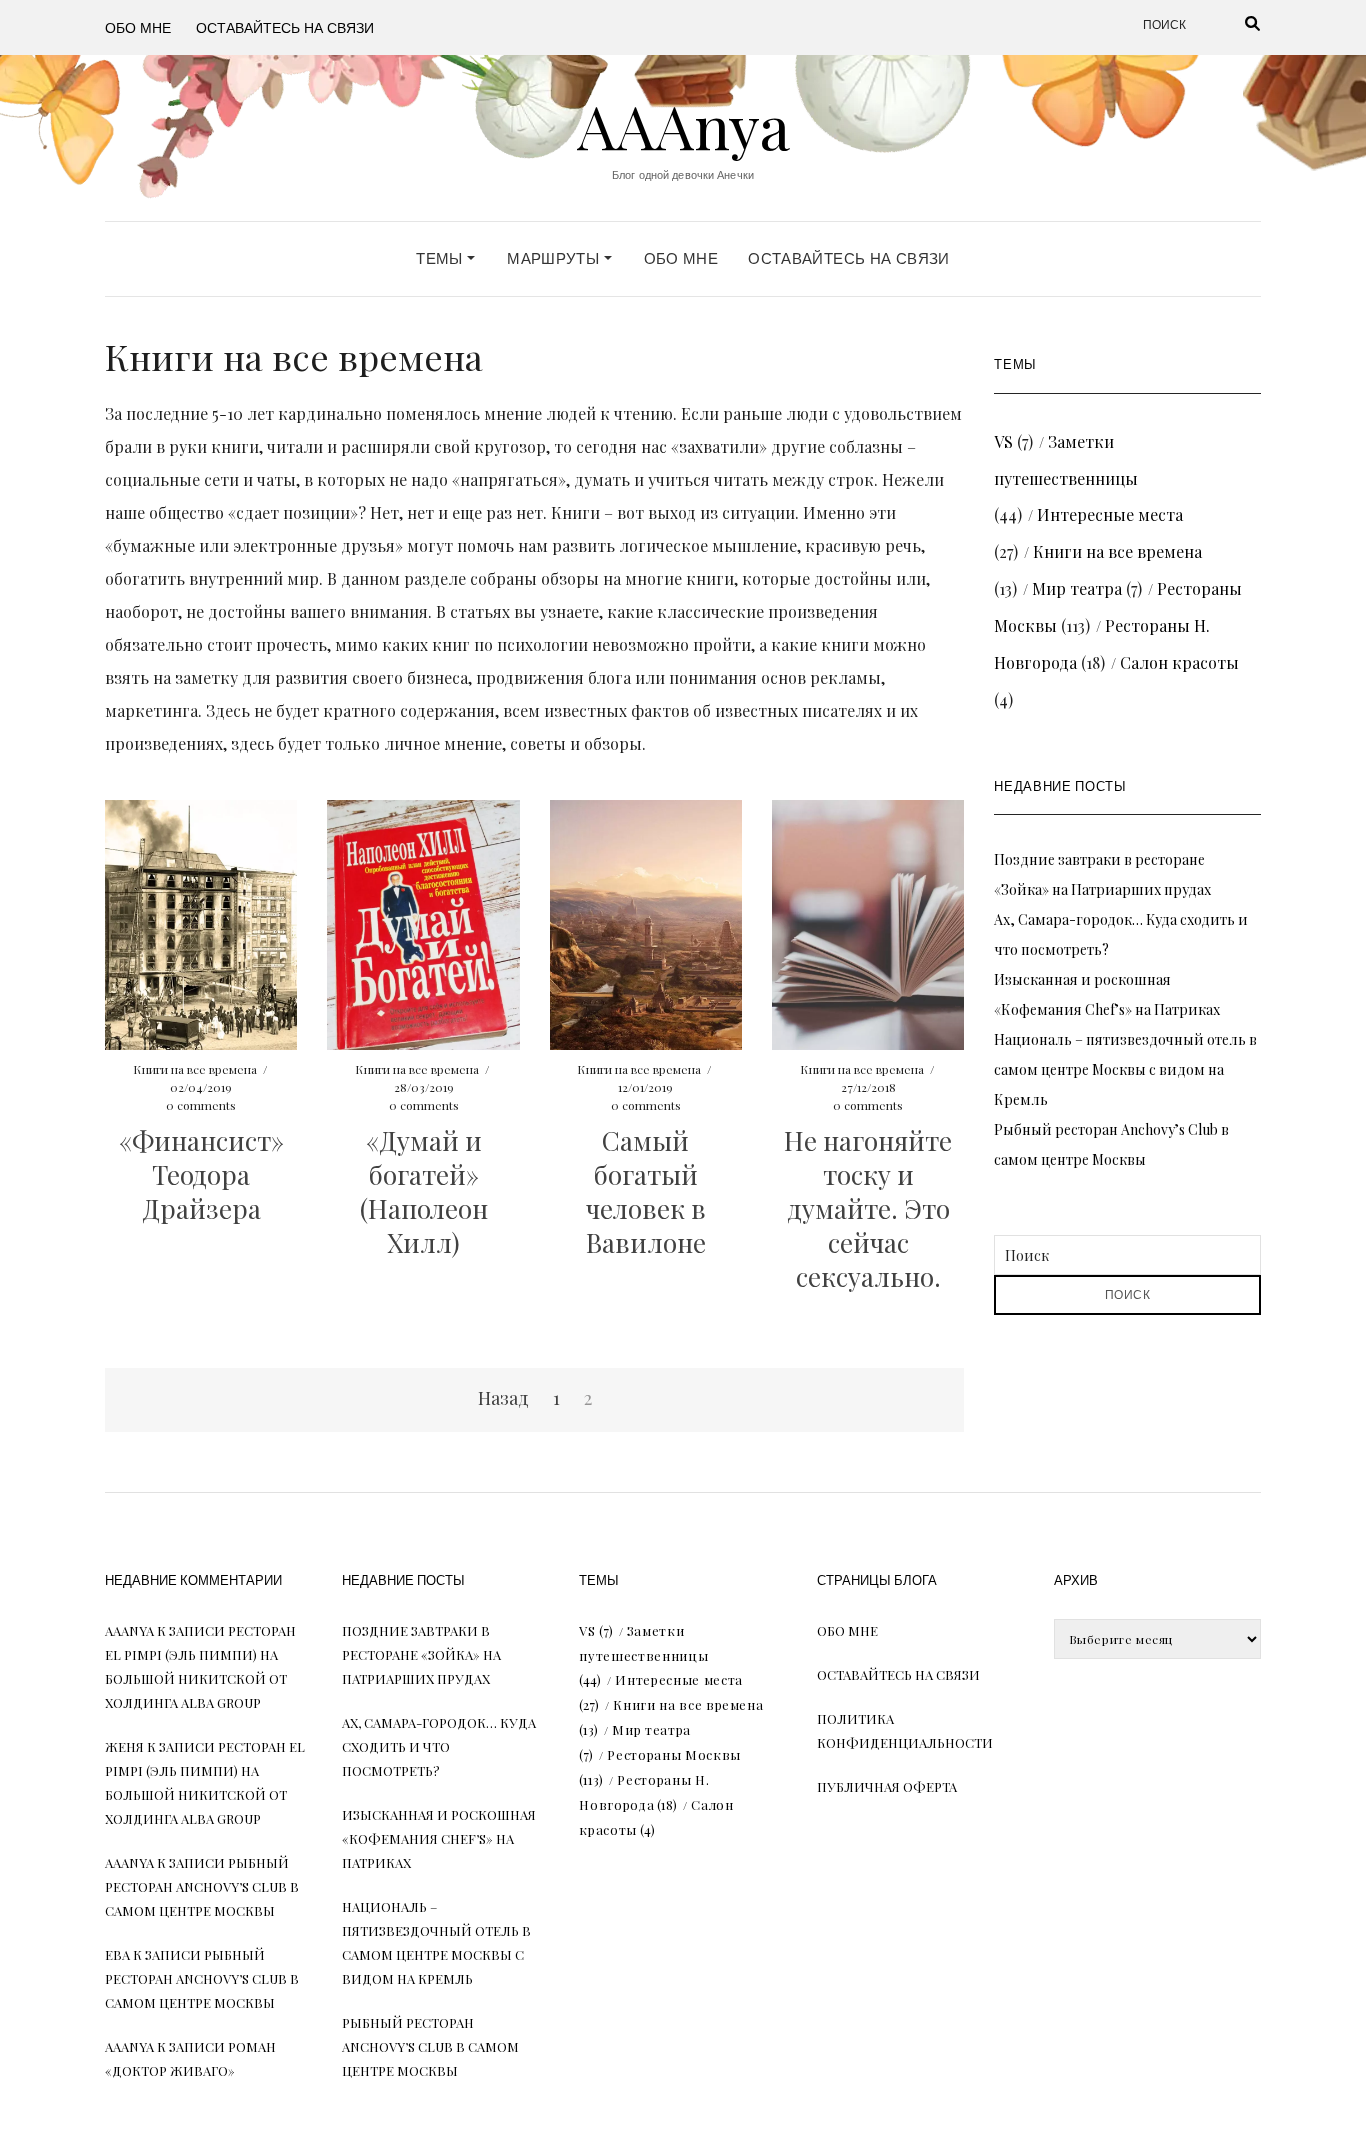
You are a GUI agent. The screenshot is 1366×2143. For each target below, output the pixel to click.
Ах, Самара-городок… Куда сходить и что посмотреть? (439, 1746)
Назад (503, 1398)
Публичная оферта (887, 1786)
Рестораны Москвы (673, 1754)
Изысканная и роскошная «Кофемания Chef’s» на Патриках (439, 1838)
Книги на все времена (195, 1069)
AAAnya (683, 125)
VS (1003, 441)
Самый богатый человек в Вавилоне (646, 1191)
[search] (1228, 25)
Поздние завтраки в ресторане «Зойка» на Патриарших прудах (421, 1654)
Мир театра (1077, 588)
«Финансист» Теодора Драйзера (201, 1174)
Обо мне (138, 27)
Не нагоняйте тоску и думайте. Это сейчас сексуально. (868, 1208)
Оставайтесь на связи (285, 27)
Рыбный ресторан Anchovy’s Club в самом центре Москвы (202, 1886)
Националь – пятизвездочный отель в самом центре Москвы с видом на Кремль (1125, 1069)
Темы (441, 258)
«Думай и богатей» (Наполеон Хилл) (424, 1191)
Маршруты (555, 258)
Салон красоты (1179, 662)
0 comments (201, 1105)
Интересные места (1110, 514)
